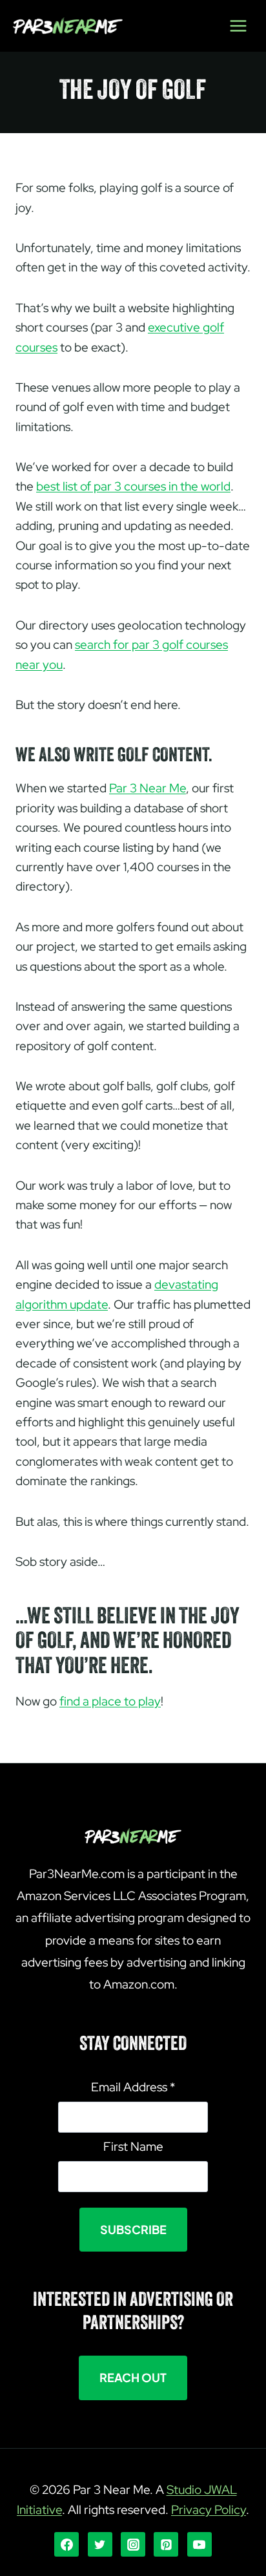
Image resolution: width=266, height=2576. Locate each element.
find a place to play (110, 1701)
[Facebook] (66, 2544)
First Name (133, 2147)
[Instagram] (133, 2544)
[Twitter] (100, 2544)
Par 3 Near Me (148, 788)
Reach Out (133, 2377)
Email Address (133, 2087)
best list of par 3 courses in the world (133, 486)
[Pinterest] (166, 2544)
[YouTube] (200, 2544)
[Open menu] (238, 26)
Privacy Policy (209, 2510)
